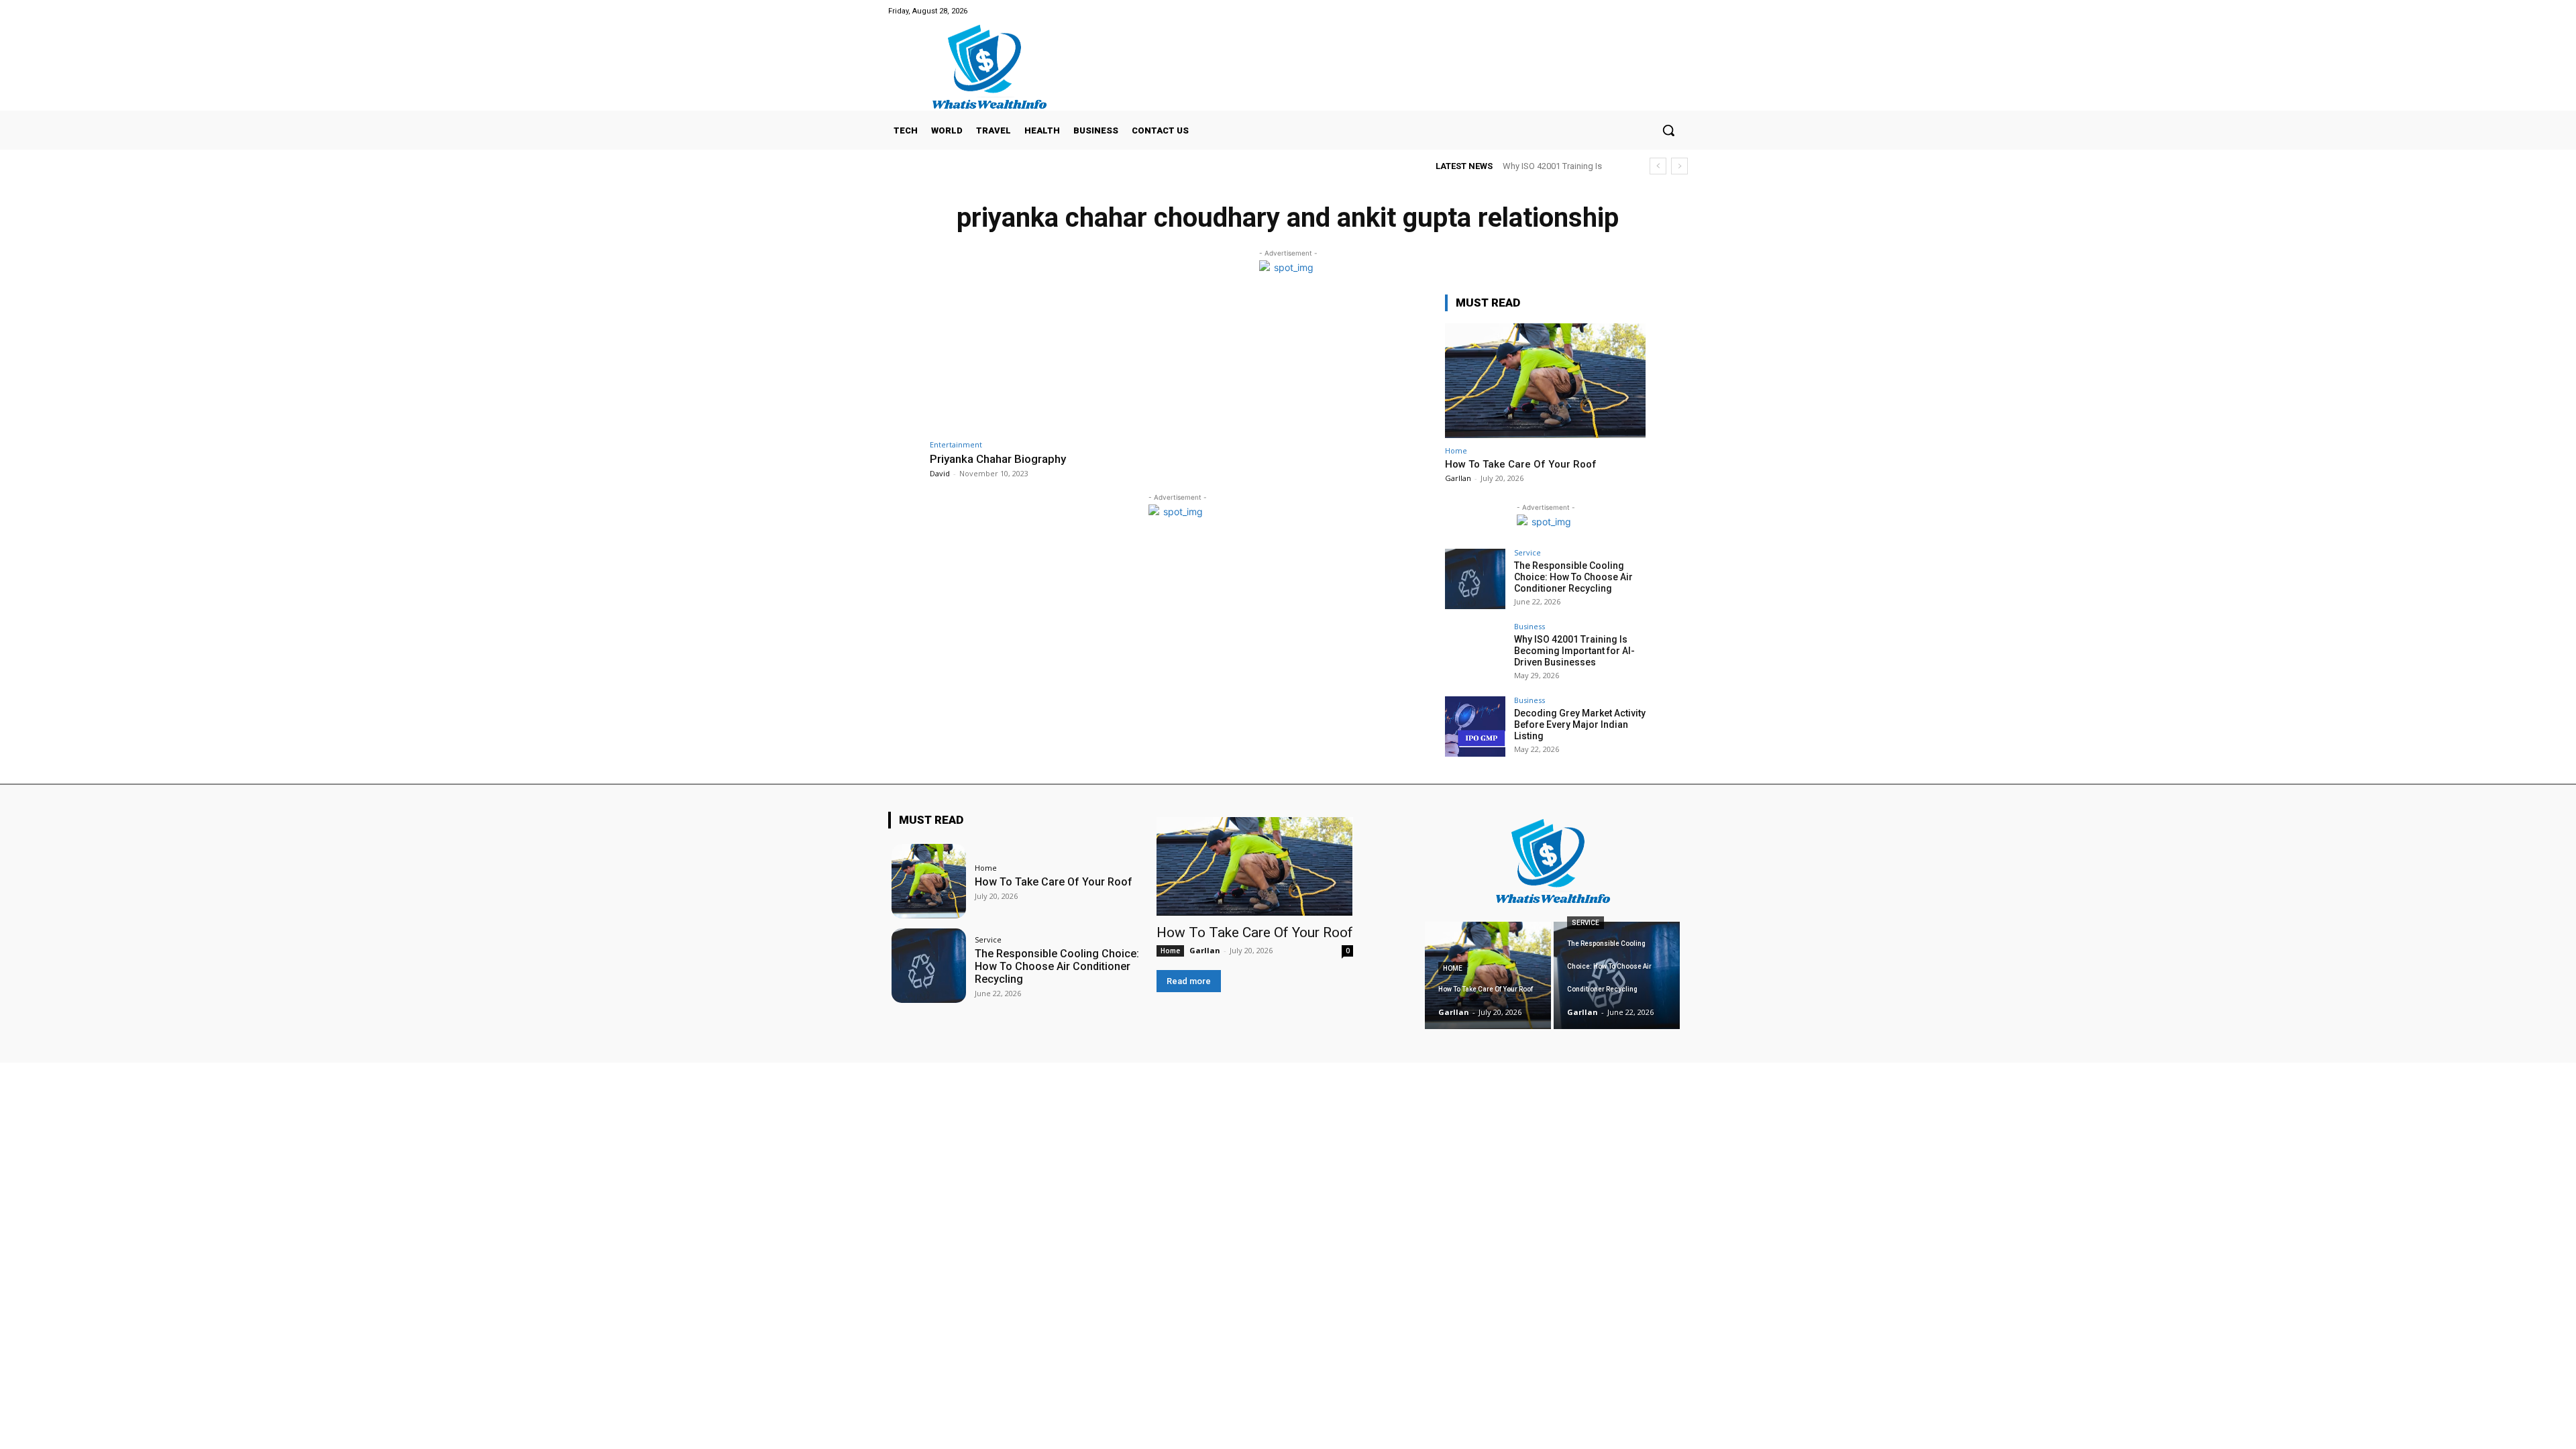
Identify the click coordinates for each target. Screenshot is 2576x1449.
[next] (1679, 166)
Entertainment (956, 444)
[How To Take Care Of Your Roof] (1546, 381)
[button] (1668, 130)
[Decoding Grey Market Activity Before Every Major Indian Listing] (1475, 727)
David (940, 473)
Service (1527, 552)
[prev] (1658, 166)
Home (1456, 450)
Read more (1189, 981)
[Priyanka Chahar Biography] (1050, 363)
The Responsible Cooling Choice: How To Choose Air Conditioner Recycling (1573, 577)
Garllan (1458, 478)
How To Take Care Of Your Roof (1521, 464)
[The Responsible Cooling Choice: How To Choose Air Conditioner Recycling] (1475, 579)
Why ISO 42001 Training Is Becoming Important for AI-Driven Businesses (1574, 651)
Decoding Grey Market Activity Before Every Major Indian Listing (1580, 724)
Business (1529, 626)
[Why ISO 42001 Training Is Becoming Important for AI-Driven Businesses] (1475, 653)
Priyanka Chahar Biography (998, 459)
